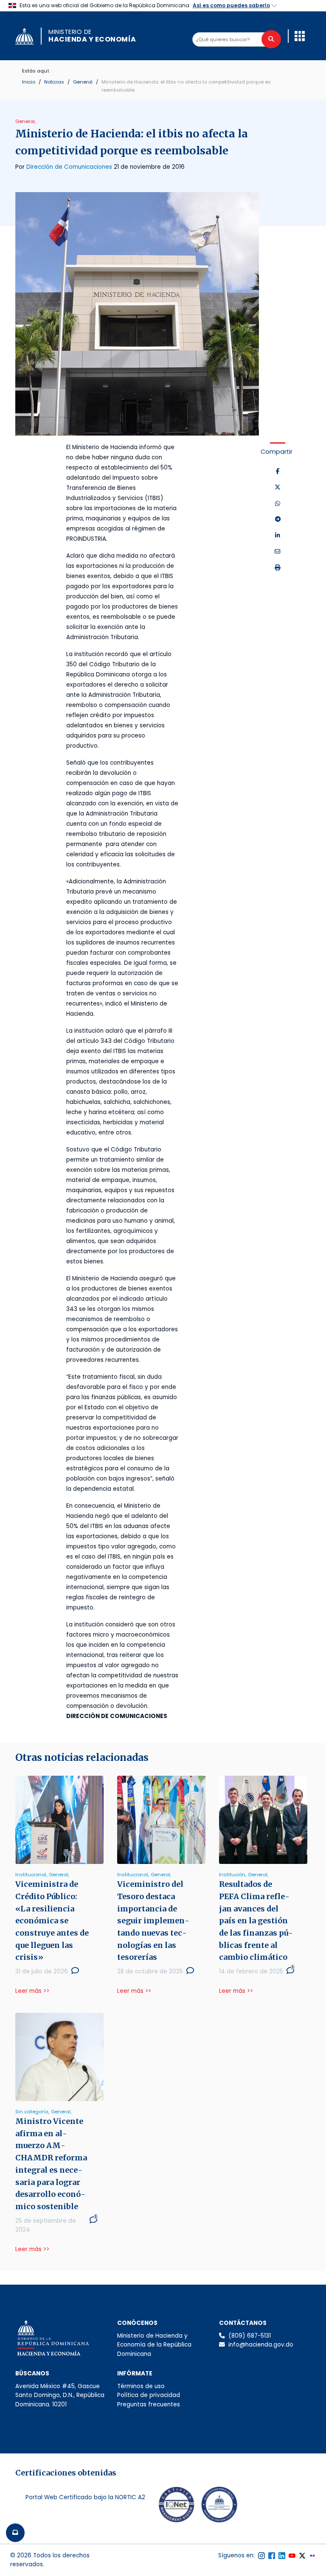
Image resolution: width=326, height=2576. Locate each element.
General (83, 82)
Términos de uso (141, 2386)
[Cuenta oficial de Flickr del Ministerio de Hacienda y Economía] (312, 2556)
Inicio (29, 82)
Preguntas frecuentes (149, 2404)
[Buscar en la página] (271, 39)
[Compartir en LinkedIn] (278, 536)
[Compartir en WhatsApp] (278, 504)
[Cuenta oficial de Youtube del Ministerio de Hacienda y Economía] (292, 2556)
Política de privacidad (149, 2395)
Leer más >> (32, 1991)
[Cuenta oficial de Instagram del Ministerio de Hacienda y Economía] (261, 2556)
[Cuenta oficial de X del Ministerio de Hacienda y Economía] (302, 2556)
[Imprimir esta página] (278, 568)
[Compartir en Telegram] (278, 520)
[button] (300, 36)
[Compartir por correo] (278, 552)
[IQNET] (177, 2506)
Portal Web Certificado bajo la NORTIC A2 (85, 2497)
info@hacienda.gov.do (261, 2345)
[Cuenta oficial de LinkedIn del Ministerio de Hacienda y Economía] (282, 2556)
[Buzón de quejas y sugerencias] (15, 2533)
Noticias (54, 82)
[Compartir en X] (278, 488)
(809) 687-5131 (250, 2336)
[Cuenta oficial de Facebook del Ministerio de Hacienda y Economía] (272, 2556)
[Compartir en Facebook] (278, 472)
